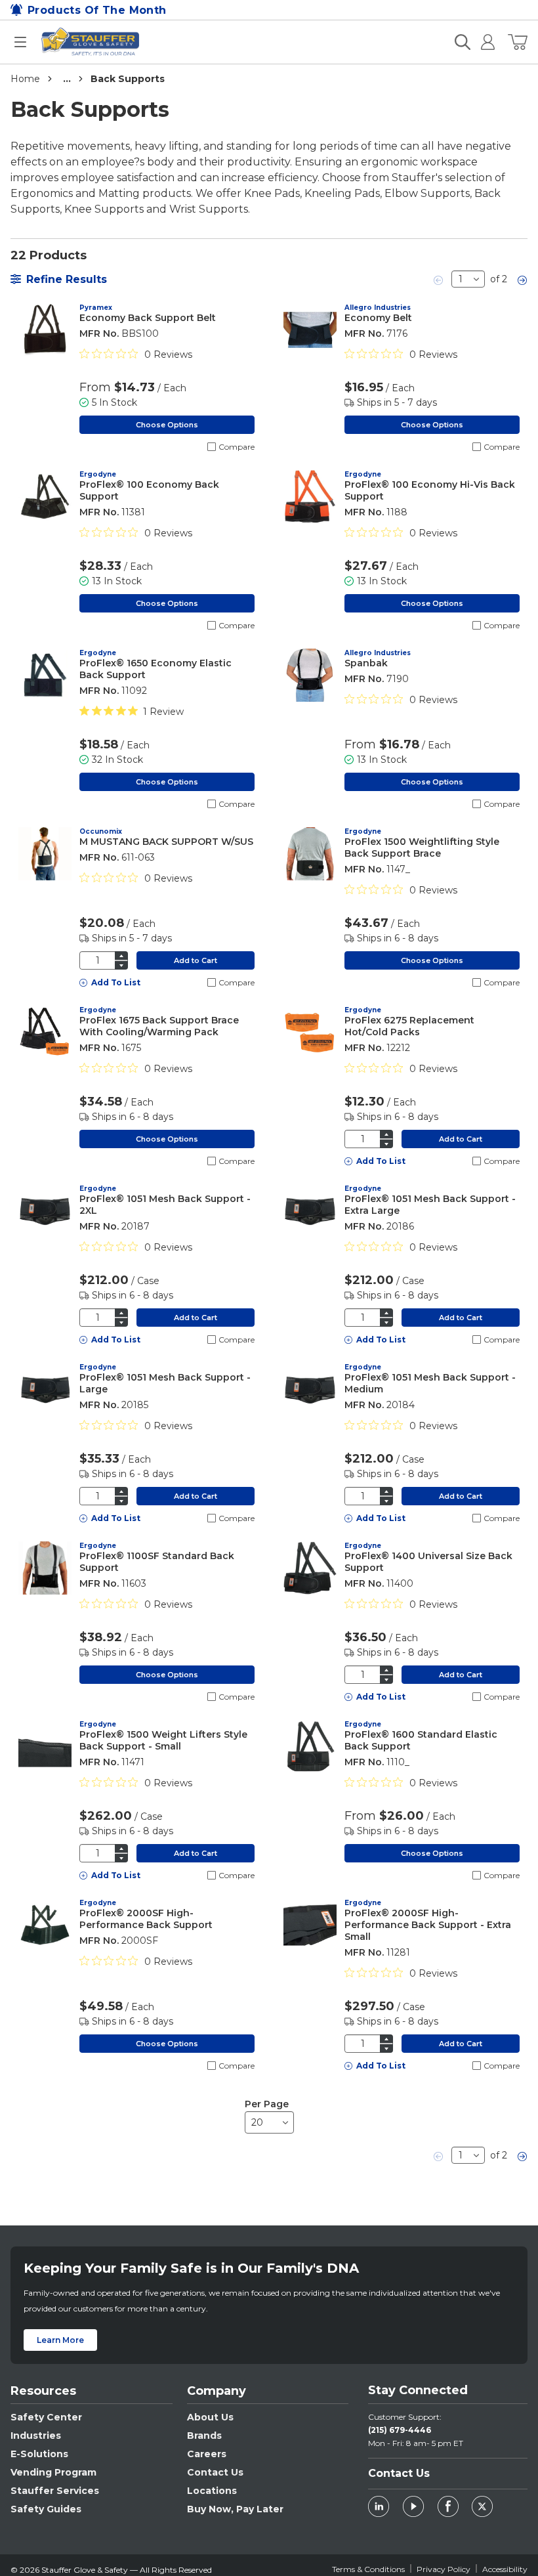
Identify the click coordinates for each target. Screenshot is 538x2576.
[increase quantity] (121, 955)
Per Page (267, 2104)
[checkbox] (212, 447)
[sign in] (483, 42)
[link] (439, 279)
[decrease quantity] (121, 965)
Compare (237, 447)
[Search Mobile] (463, 42)
